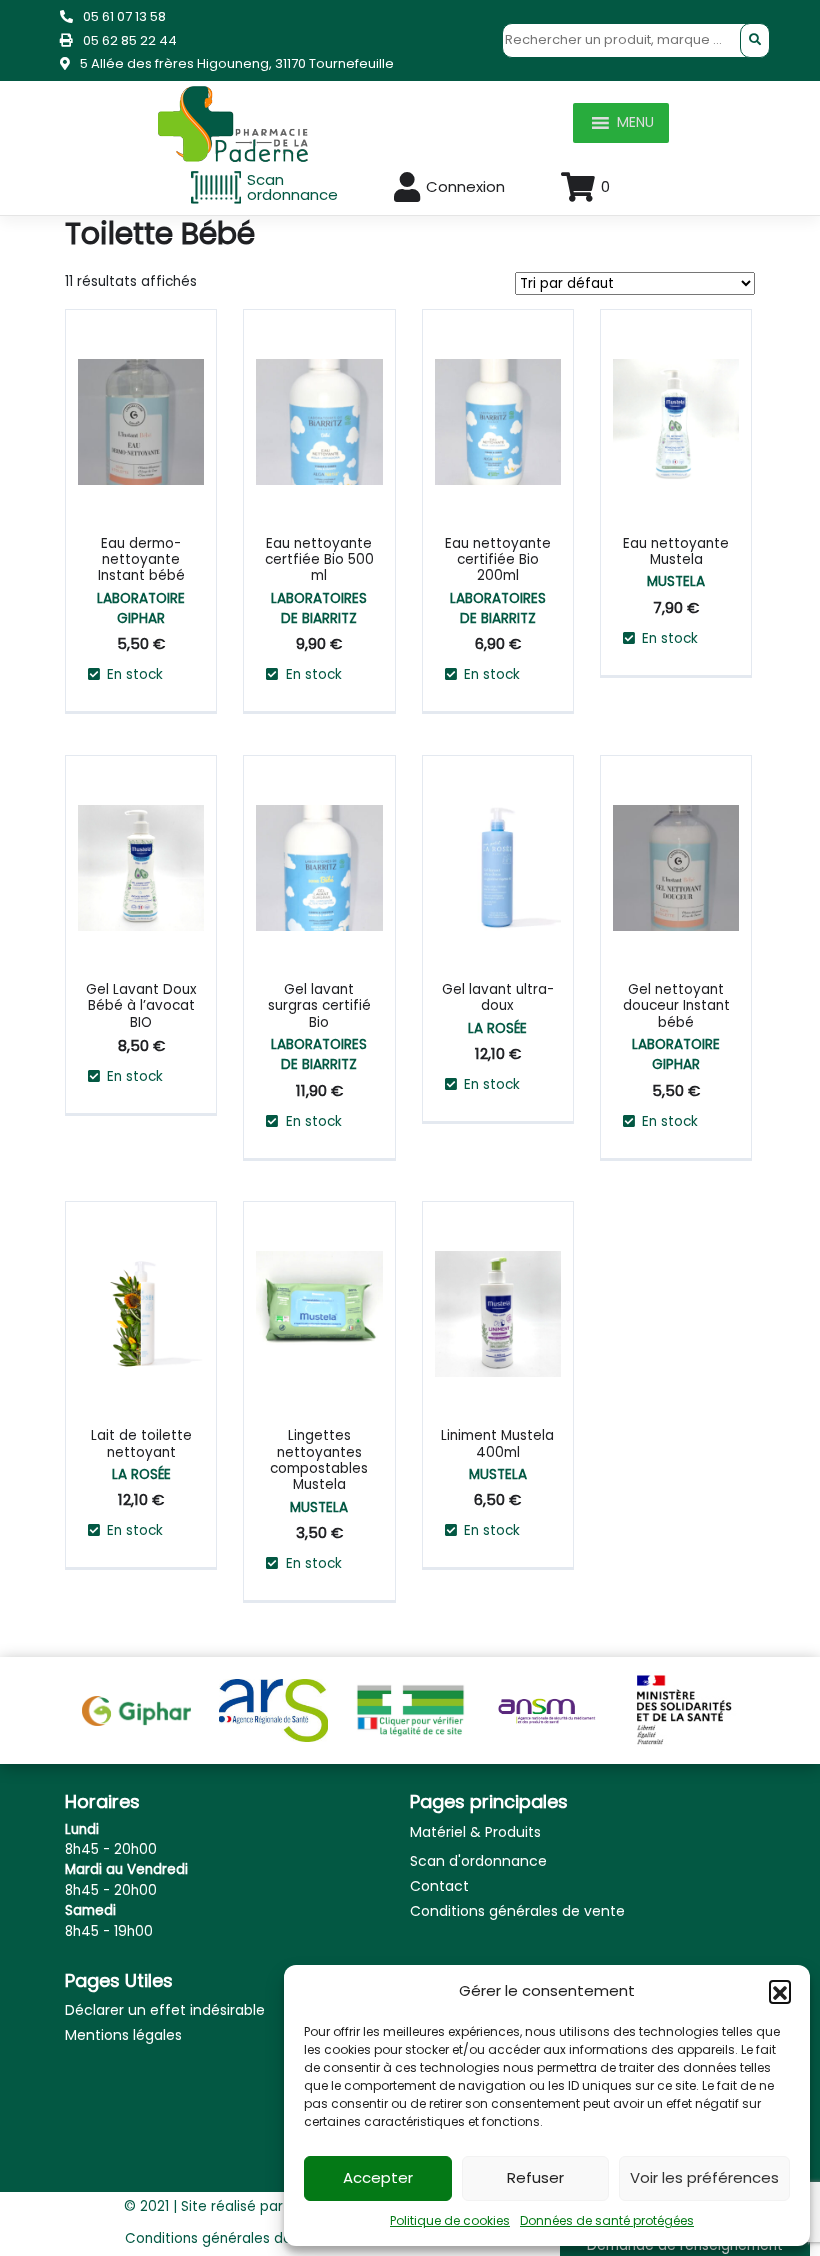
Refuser (535, 2177)
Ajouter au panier (169, 357)
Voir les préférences (704, 2177)
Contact (439, 1886)
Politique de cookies (450, 2220)
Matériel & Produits (475, 1832)
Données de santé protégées (607, 2220)
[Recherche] (755, 40)
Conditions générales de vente (517, 1911)
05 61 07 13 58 (124, 16)
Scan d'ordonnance (478, 1861)
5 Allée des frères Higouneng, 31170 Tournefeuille (237, 63)
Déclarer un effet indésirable (165, 2010)
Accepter (378, 2177)
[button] (780, 1991)
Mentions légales (123, 2035)
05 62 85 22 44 (130, 40)
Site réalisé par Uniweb (258, 2206)
